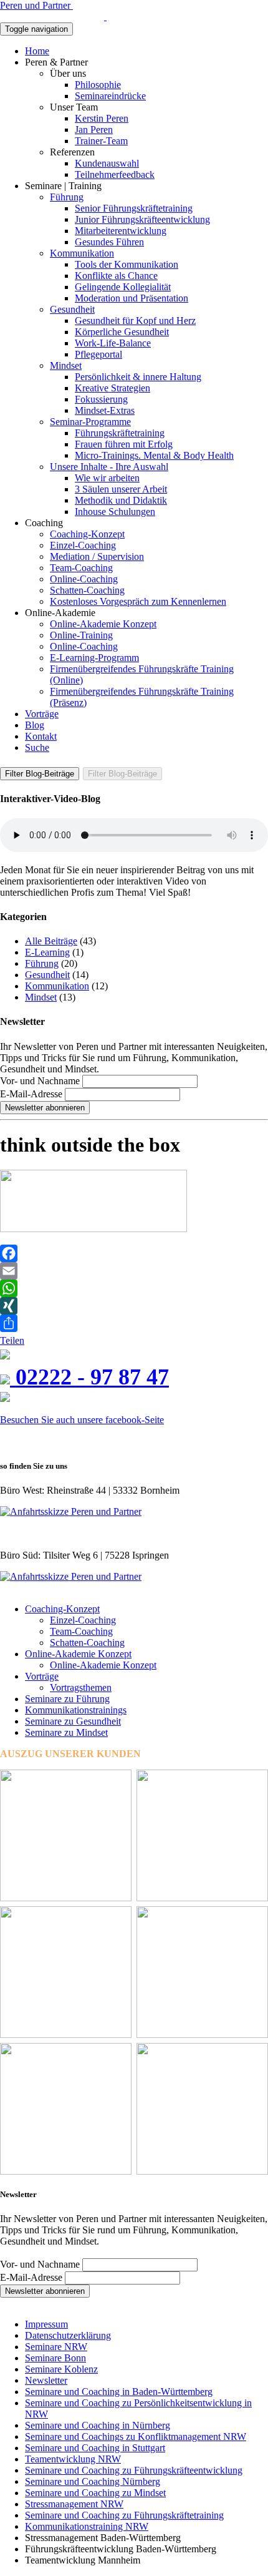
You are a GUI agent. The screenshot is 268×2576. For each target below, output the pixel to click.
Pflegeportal (98, 354)
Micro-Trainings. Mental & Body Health (154, 455)
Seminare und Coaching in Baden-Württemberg (119, 2392)
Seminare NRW (56, 2347)
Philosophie (98, 85)
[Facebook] (134, 1253)
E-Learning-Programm (94, 658)
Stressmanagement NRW (74, 2504)
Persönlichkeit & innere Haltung (138, 377)
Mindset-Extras (105, 410)
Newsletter (46, 2380)
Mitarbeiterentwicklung (121, 231)
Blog (35, 725)
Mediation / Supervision (97, 556)
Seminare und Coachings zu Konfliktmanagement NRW (136, 2436)
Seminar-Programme (90, 422)
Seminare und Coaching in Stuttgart (95, 2448)
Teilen (12, 1340)
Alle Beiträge (51, 941)
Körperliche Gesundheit (122, 332)
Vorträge (42, 714)
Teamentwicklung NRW (73, 2459)
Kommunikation (82, 253)
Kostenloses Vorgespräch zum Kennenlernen (138, 601)
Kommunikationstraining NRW (87, 2526)
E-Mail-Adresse (31, 1094)
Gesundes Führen (109, 242)
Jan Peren (94, 130)
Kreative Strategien (112, 388)
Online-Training (81, 635)
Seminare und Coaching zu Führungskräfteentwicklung (134, 2470)
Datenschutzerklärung (68, 2335)
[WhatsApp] (134, 1288)
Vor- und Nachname (40, 1081)
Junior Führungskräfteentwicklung (142, 219)
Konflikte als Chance (116, 276)
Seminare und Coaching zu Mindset (95, 2493)
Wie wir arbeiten (107, 478)
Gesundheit (72, 309)
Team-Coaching (81, 568)
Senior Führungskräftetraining (134, 208)
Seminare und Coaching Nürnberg (93, 2481)
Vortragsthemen (81, 1687)
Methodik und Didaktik (121, 500)
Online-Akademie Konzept (103, 624)
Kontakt (41, 736)
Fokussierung (101, 399)
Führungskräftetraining (120, 433)
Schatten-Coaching (87, 590)
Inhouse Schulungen (115, 512)
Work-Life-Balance (113, 343)
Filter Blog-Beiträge (40, 774)
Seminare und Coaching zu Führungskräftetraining (124, 2515)
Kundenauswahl (107, 163)
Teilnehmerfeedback (115, 174)
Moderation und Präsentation (132, 298)
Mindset (66, 365)
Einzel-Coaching (83, 545)
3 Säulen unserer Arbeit (121, 489)
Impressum (46, 2324)
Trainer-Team (101, 141)
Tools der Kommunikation (127, 264)
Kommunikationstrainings (76, 1710)
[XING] (134, 1306)
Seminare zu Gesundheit (73, 1721)
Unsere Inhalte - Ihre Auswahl (109, 467)
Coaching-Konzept (87, 534)
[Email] (134, 1271)
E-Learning (47, 952)
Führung (67, 197)
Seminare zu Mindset (66, 1732)
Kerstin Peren (102, 118)
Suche (37, 747)
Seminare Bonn (55, 2358)
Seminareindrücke (110, 96)
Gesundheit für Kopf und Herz (135, 321)
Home (37, 51)
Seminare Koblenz (61, 2369)
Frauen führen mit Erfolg (124, 444)
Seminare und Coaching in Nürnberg (98, 2425)
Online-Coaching (84, 579)
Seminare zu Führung (67, 1699)
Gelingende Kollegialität (123, 287)
